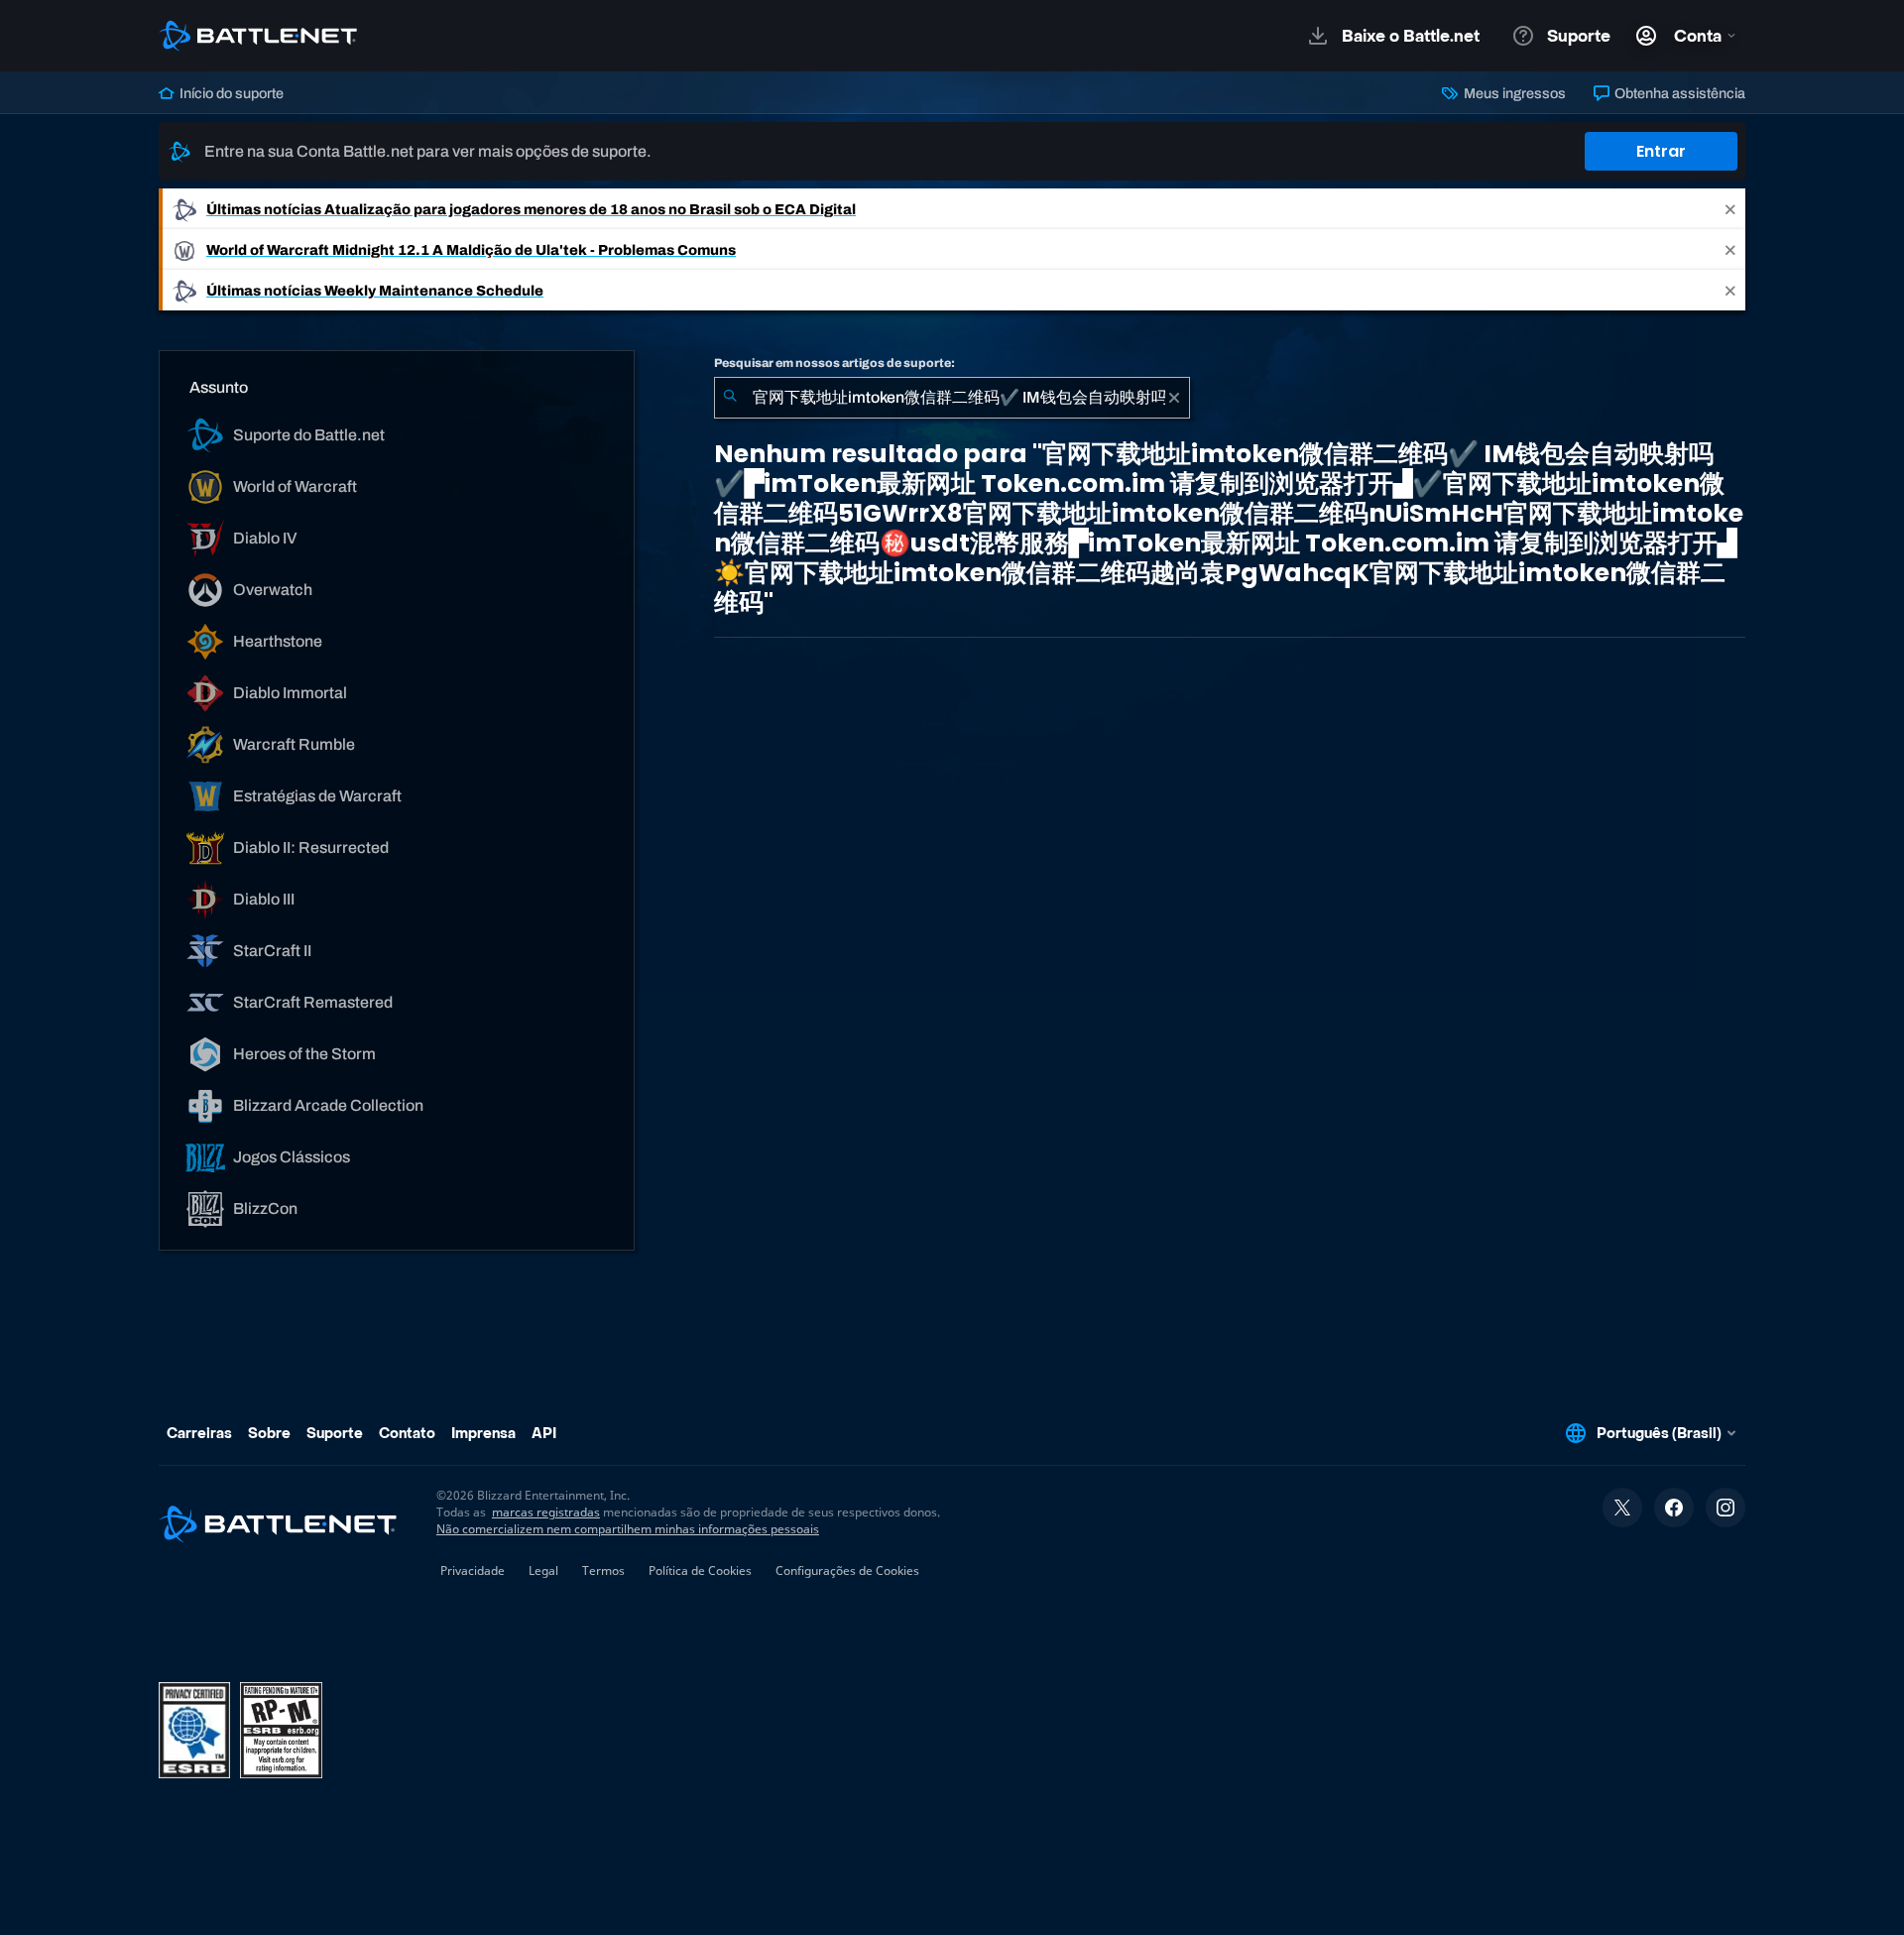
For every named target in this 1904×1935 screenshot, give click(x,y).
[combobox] (952, 398)
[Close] (1730, 209)
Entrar (1661, 151)
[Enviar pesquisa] (730, 398)
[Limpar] (1174, 398)
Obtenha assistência (1678, 93)
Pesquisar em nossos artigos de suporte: (834, 363)
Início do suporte (230, 93)
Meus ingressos (1513, 93)
